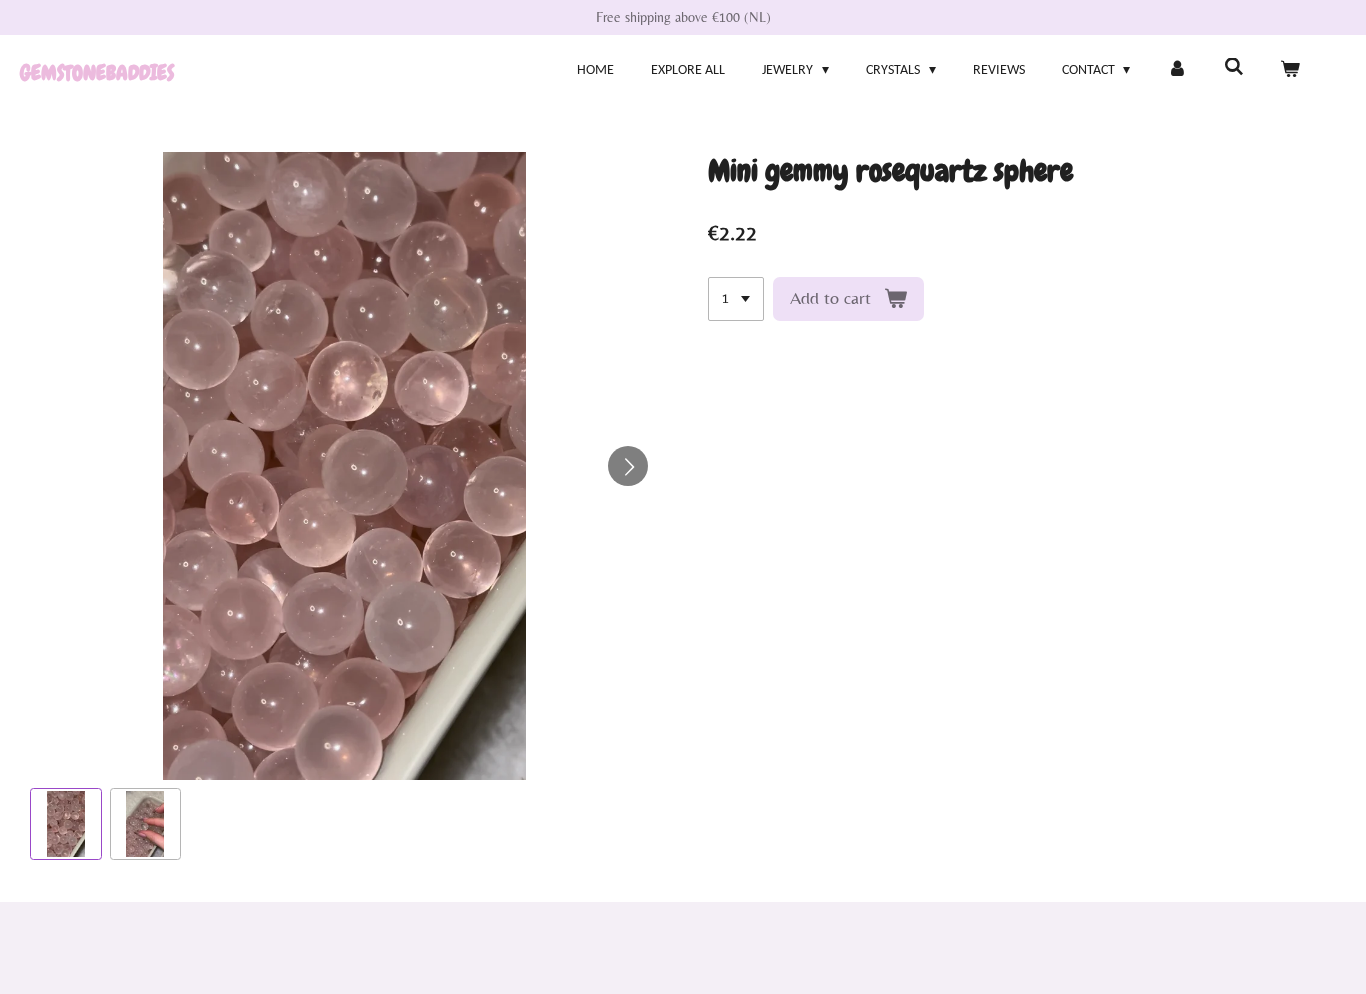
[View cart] (1290, 70)
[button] (66, 824)
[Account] (1177, 70)
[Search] (1234, 69)
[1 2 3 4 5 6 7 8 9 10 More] (736, 299)
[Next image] (628, 466)
